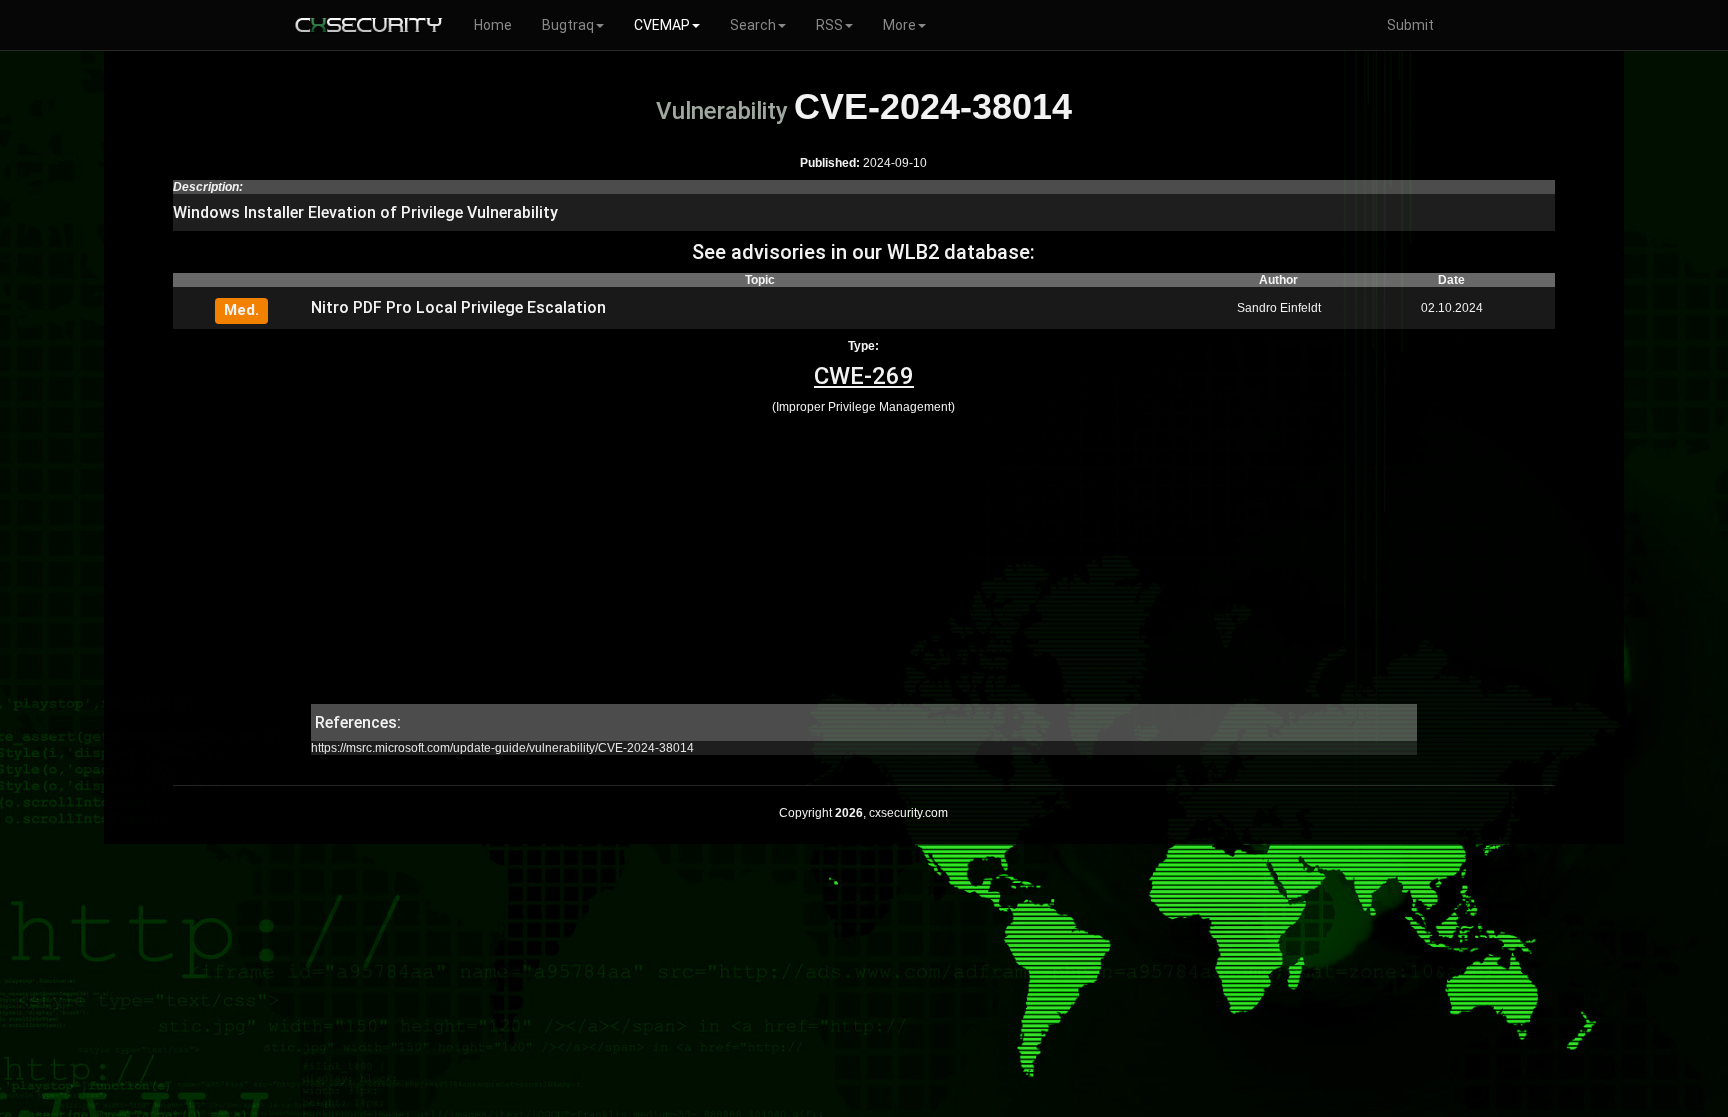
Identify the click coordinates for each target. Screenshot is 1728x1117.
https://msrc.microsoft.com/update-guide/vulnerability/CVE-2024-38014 (502, 748)
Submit (1410, 25)
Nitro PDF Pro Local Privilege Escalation (458, 307)
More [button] (899, 25)
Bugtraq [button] (568, 25)
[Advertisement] (864, 564)
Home (493, 25)
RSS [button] (829, 25)
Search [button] (753, 25)
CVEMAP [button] (662, 25)
